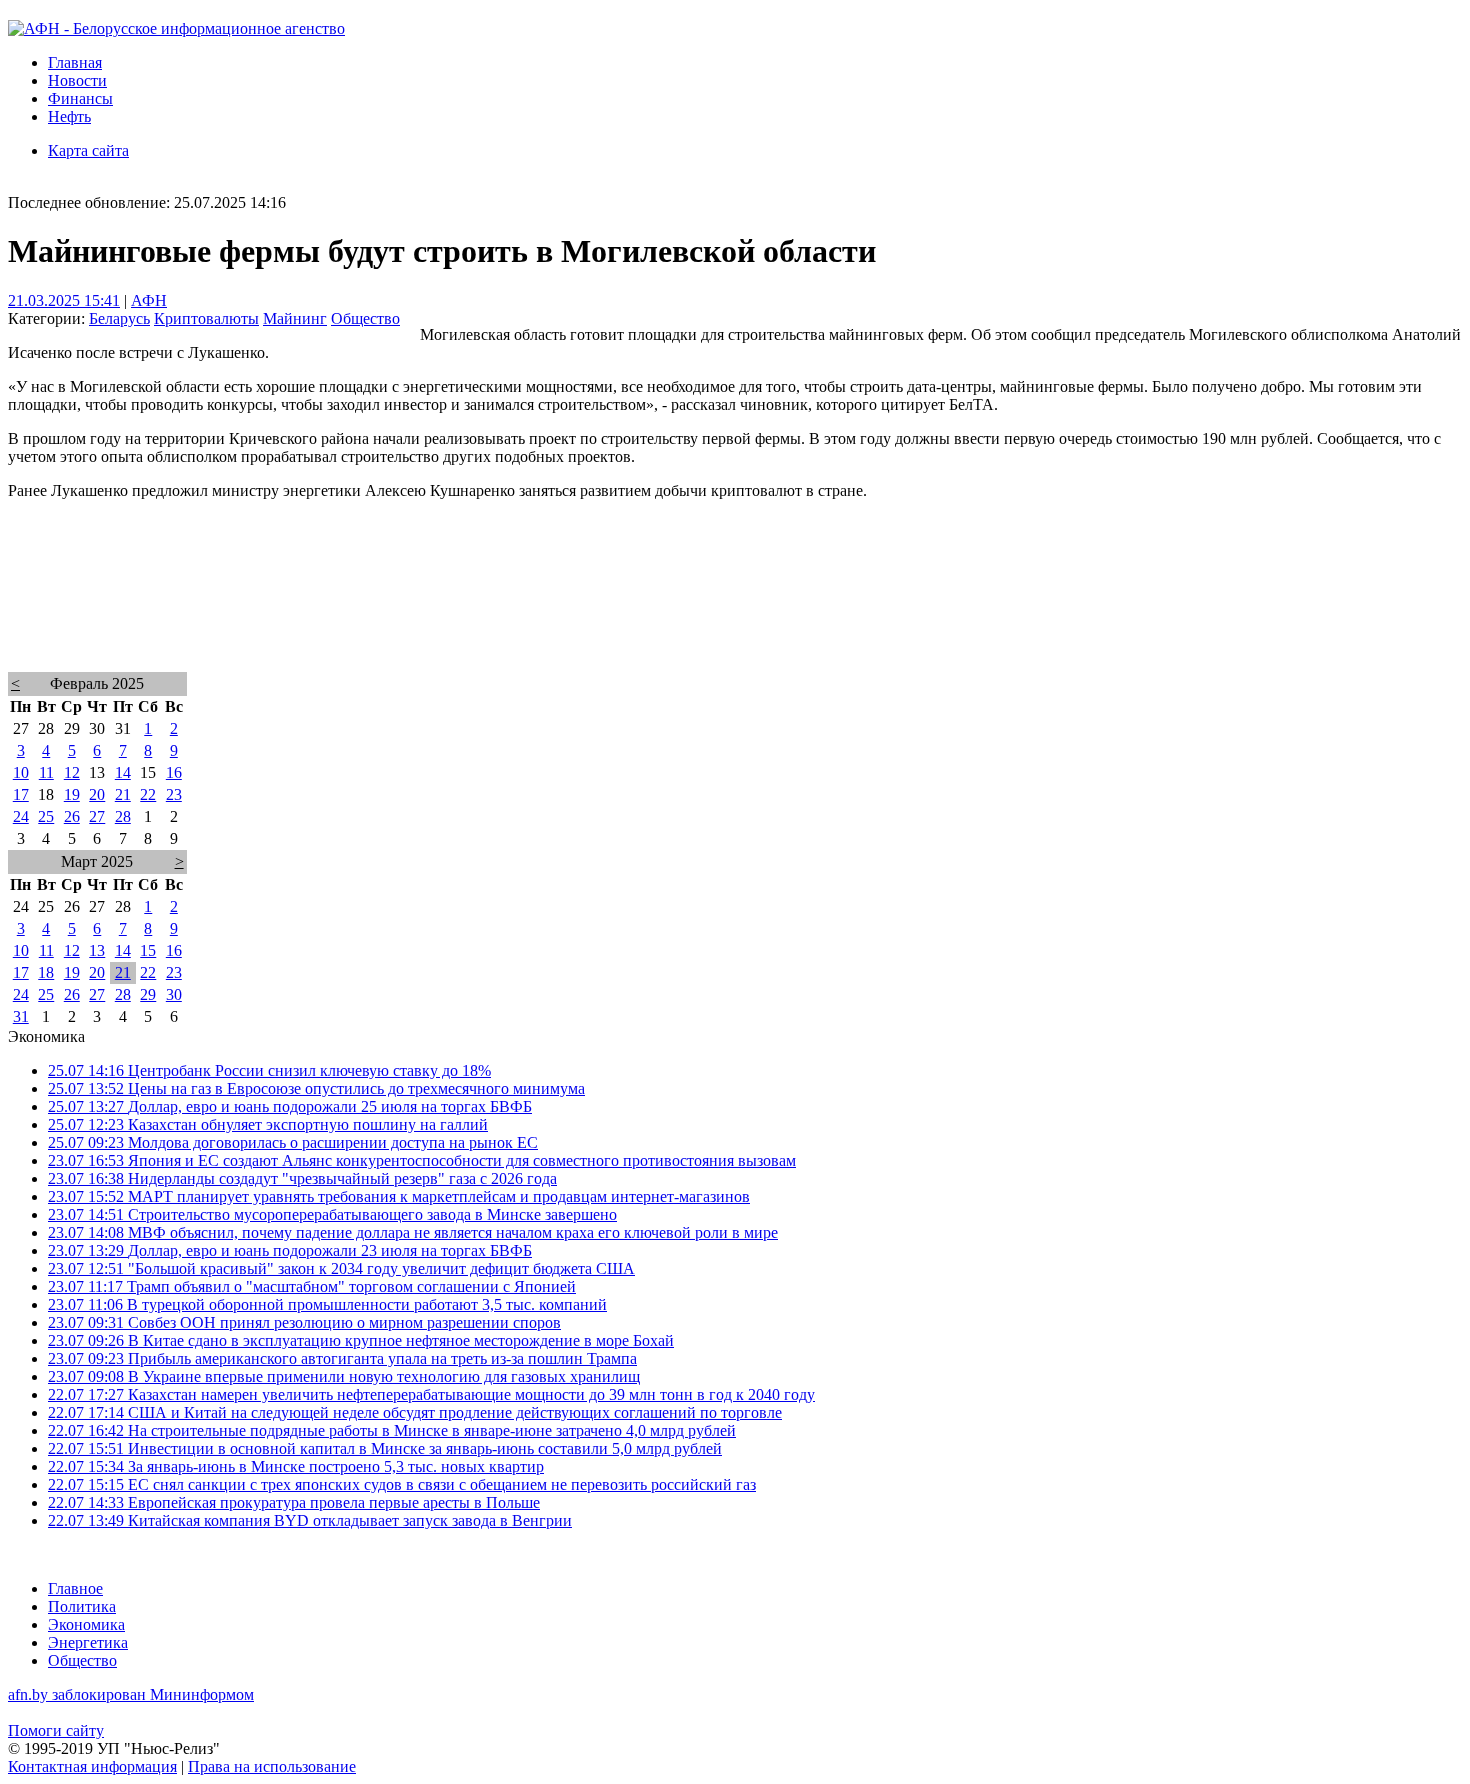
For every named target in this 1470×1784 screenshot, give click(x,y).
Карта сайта (88, 150)
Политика (82, 1606)
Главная (75, 62)
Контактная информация (92, 1766)
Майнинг (295, 318)
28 (123, 816)
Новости (77, 80)
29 (148, 994)
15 (148, 950)
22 (148, 794)
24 (21, 816)
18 (46, 972)
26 (72, 816)
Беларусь (119, 318)
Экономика (86, 1624)
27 (97, 816)
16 (174, 772)
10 (21, 772)
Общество (365, 318)
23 (174, 794)
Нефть (69, 116)
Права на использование (272, 1766)
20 (97, 794)
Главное (75, 1588)
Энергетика (88, 1642)
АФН (149, 300)
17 (21, 794)
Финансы (80, 98)
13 (97, 950)
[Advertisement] (608, 612)
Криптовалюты (206, 318)
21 (123, 794)
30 (174, 994)
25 (46, 816)
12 (72, 772)
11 (46, 772)
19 (72, 794)
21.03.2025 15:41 (64, 300)
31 (21, 1016)
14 (123, 772)
